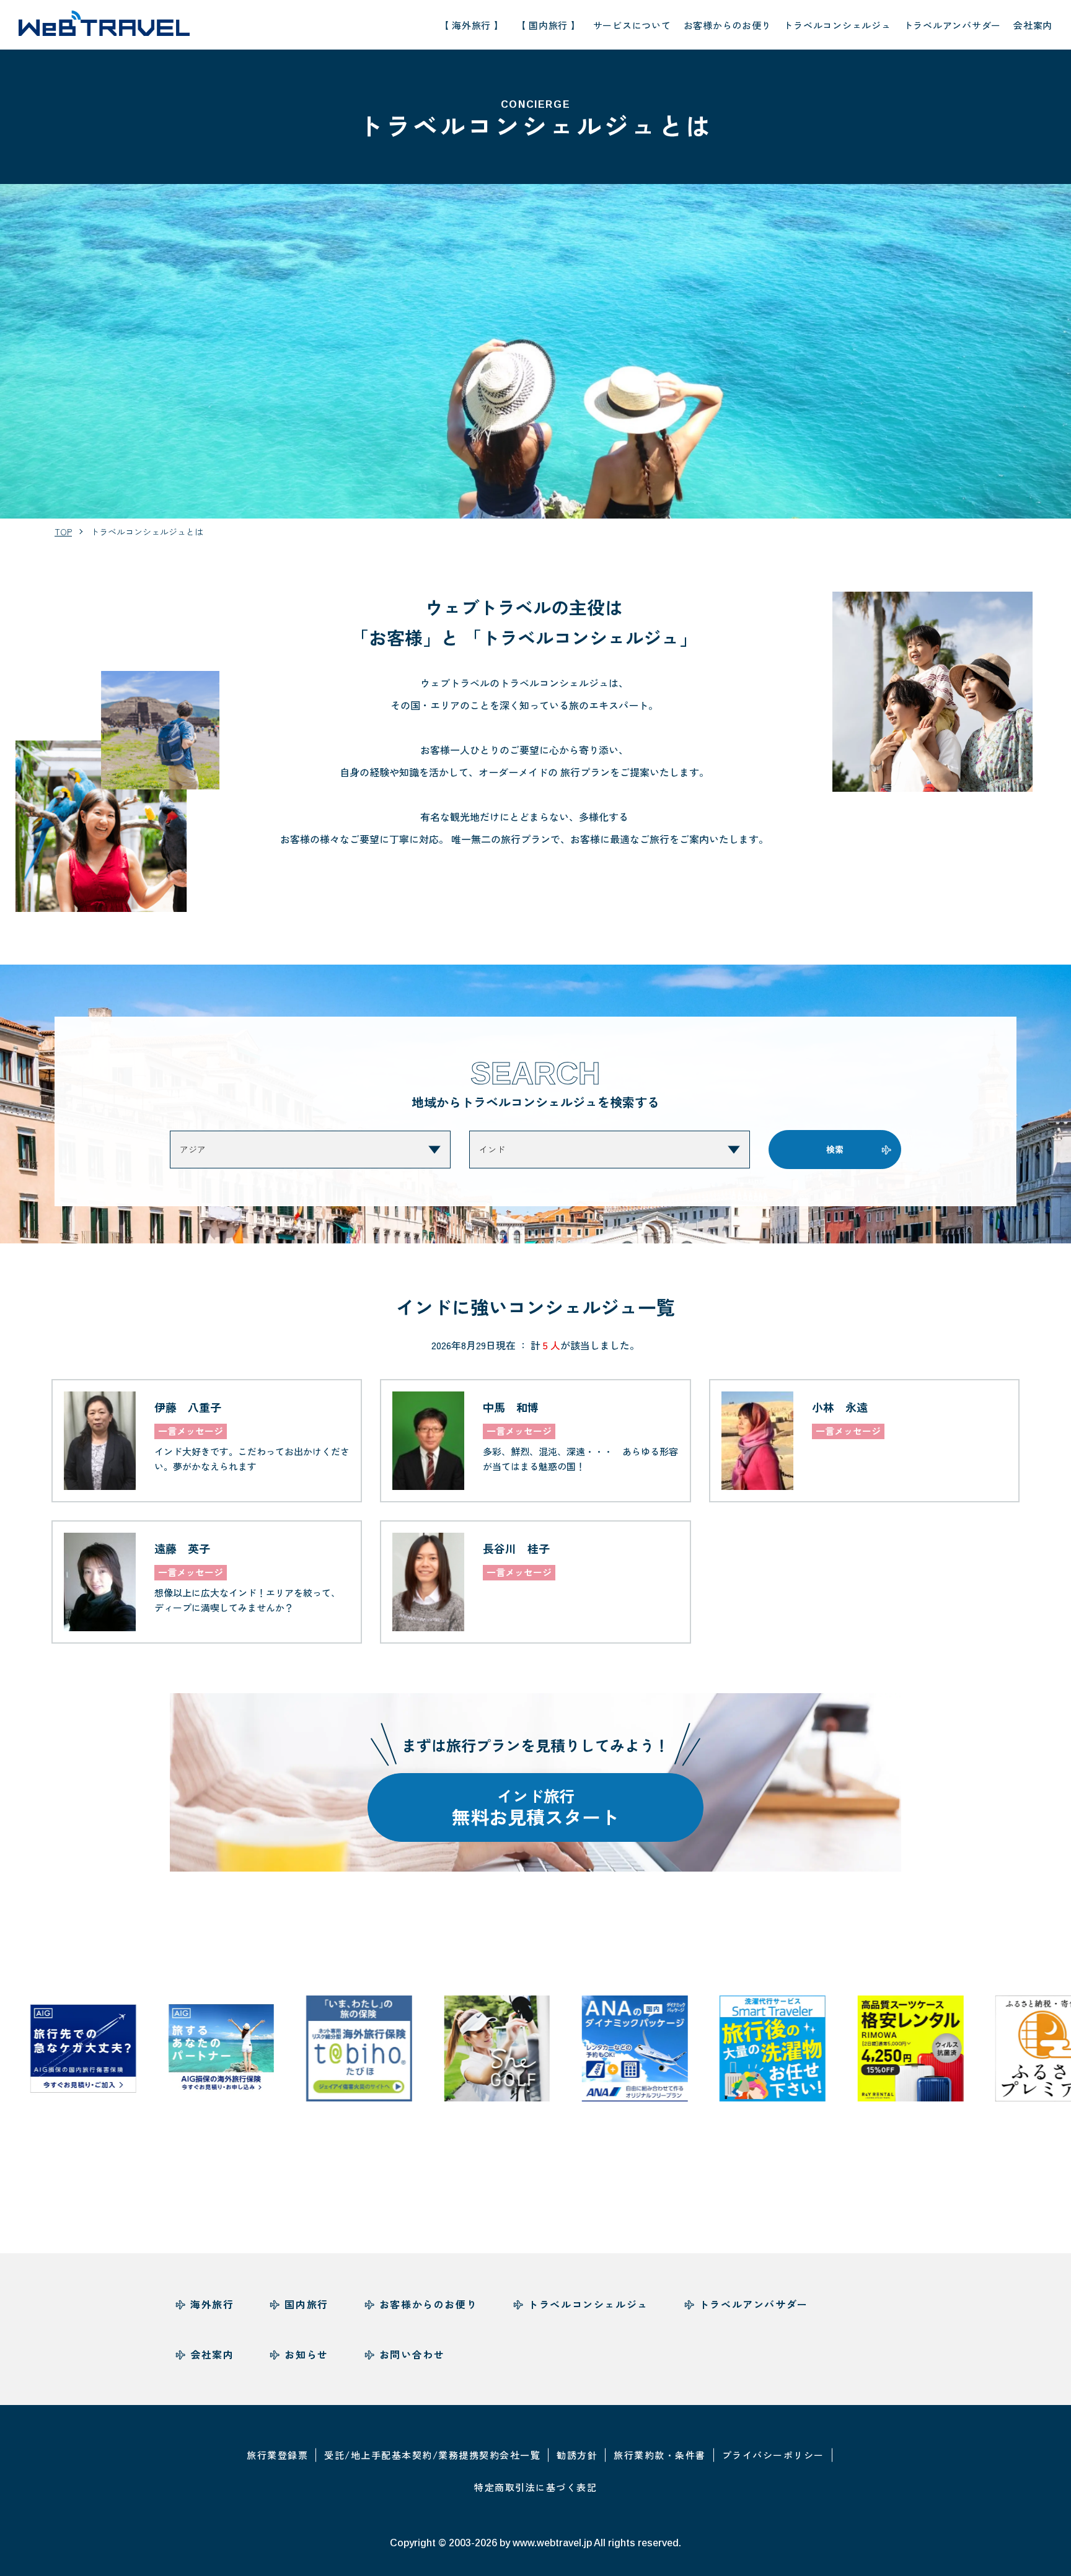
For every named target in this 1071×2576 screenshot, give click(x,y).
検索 (835, 1149)
